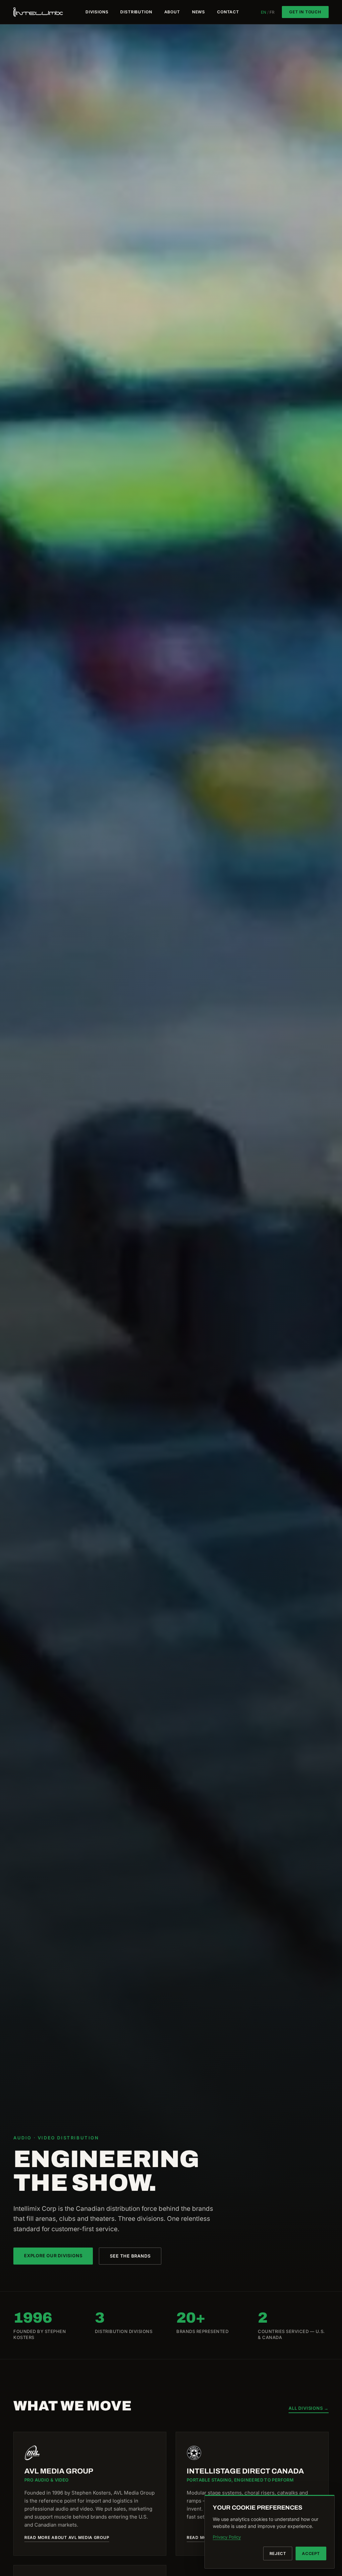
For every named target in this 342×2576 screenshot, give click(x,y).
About (172, 12)
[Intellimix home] (39, 12)
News (199, 12)
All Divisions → (309, 2408)
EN (264, 12)
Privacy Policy (227, 2537)
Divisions (97, 12)
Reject (278, 2553)
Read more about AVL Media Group (67, 2538)
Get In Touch (305, 12)
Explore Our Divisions (53, 2256)
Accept (311, 2553)
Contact (228, 12)
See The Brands (130, 2256)
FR (272, 12)
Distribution (136, 12)
